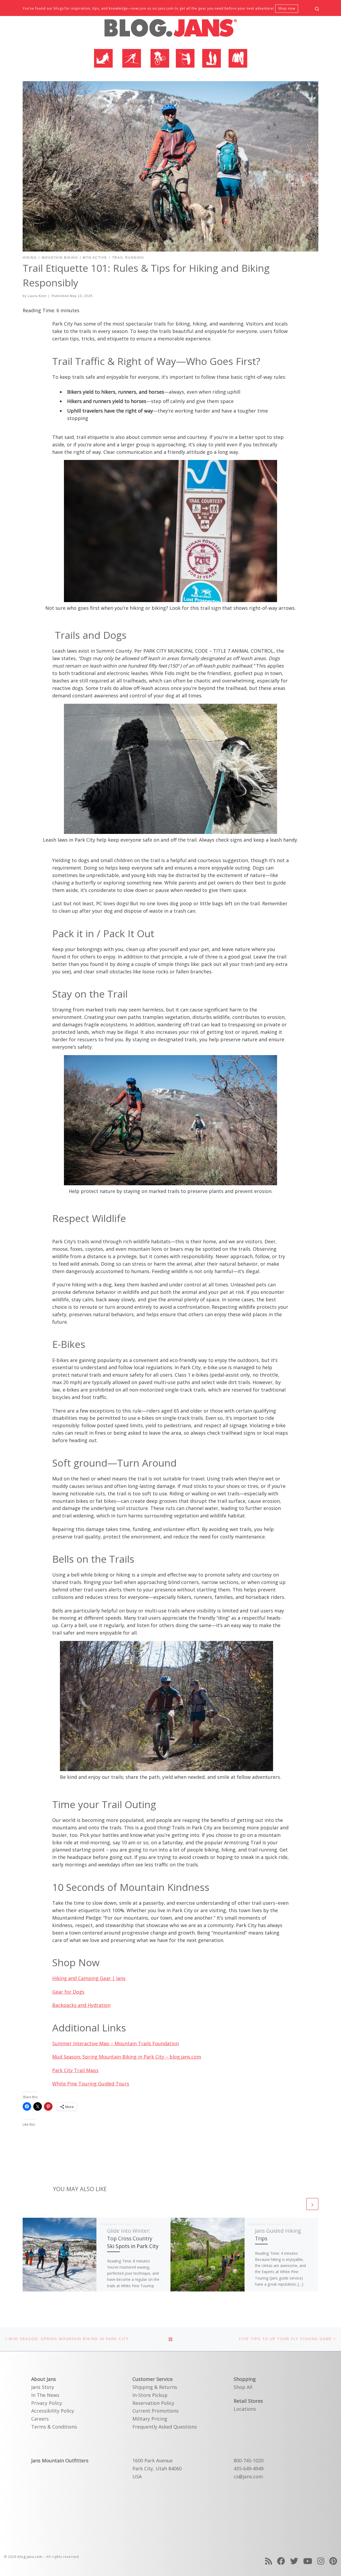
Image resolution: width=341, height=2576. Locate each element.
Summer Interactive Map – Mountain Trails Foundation (115, 2043)
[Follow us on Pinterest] (333, 2561)
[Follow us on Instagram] (321, 2561)
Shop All (243, 2387)
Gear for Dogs (68, 1992)
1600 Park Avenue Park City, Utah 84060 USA (157, 2468)
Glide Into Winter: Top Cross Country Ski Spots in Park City (133, 2238)
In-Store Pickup (150, 2395)
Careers (40, 2419)
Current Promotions (156, 2411)
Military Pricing (150, 2419)
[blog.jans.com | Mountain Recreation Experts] (170, 30)
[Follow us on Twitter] (294, 2561)
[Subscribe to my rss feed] (269, 2561)
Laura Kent (37, 296)
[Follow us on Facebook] (281, 2561)
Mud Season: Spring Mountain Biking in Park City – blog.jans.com (127, 2057)
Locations (245, 2409)
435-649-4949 (249, 2468)
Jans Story (43, 2387)
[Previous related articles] (299, 2204)
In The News (45, 2395)
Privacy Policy (47, 2403)
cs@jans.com (248, 2476)
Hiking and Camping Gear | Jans (89, 1978)
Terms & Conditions (54, 2427)
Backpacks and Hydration (81, 2005)
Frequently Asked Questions (165, 2427)
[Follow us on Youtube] (308, 2561)
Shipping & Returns (155, 2387)
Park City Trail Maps (75, 2070)
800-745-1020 (249, 2460)
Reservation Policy (153, 2403)
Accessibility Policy (53, 2411)
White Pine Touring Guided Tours (91, 2084)
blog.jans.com (30, 2557)
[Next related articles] (312, 2204)
